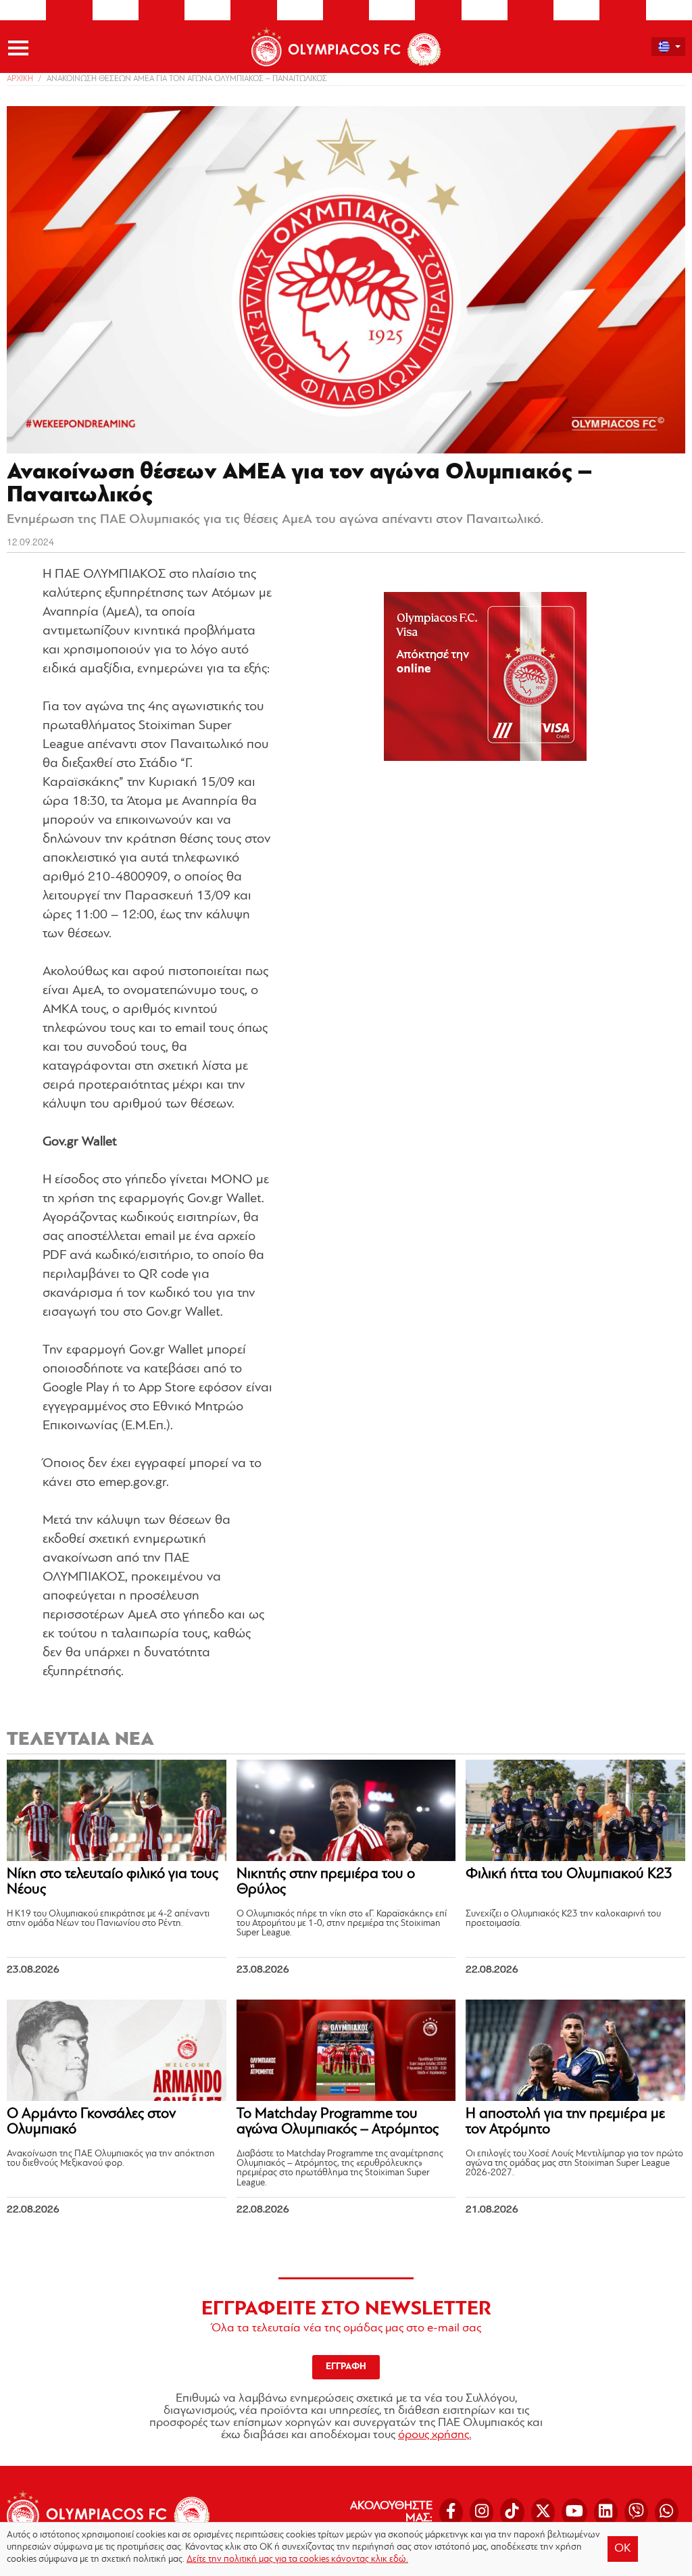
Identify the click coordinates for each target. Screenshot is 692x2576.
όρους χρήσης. (435, 2435)
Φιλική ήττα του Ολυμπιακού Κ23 (569, 1874)
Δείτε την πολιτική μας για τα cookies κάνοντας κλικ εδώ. (297, 2559)
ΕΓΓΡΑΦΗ (346, 2367)
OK (623, 2549)
